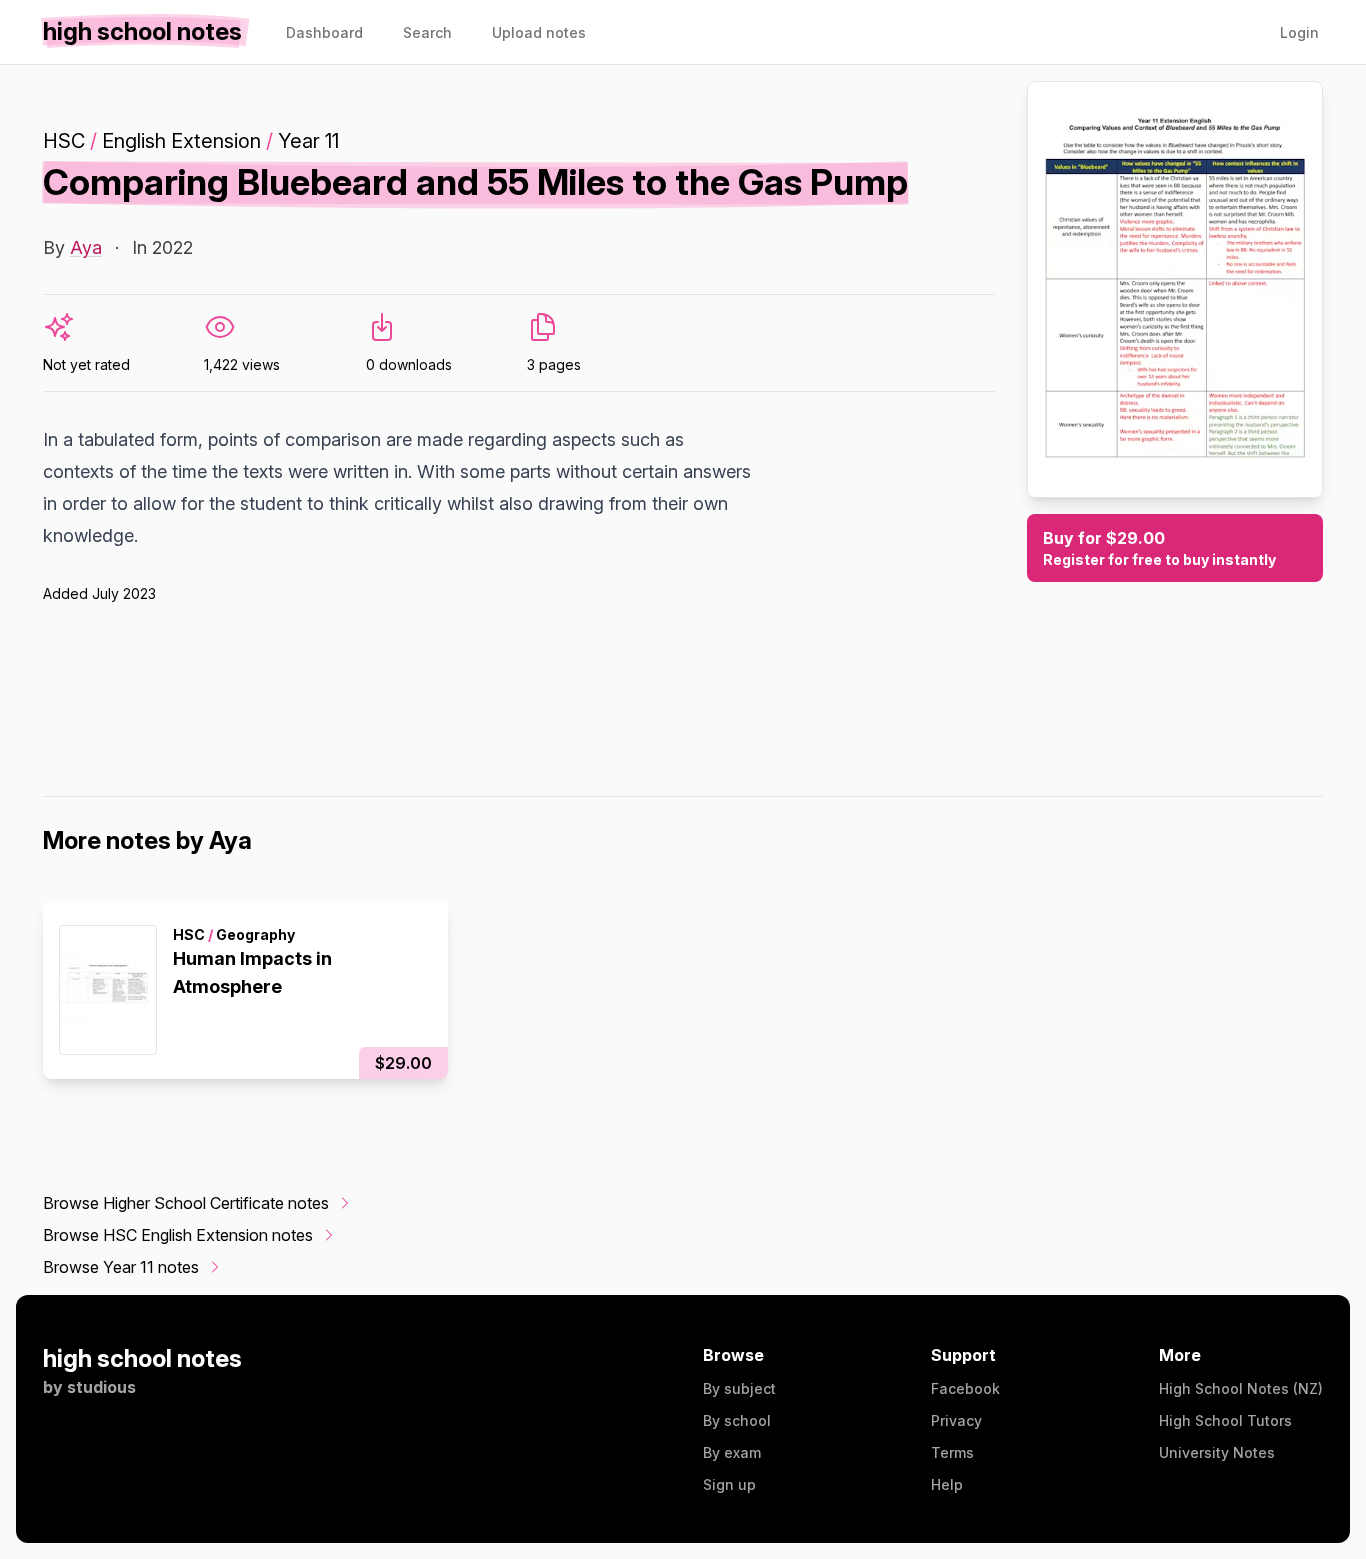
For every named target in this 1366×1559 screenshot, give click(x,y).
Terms (952, 1452)
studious (101, 1387)
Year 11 (308, 141)
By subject (739, 1388)
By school (737, 1420)
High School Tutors (1225, 1420)
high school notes (142, 1358)
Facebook (965, 1388)
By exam (732, 1452)
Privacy (956, 1420)
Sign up (729, 1484)
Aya (86, 247)
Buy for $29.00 (1159, 548)
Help (947, 1484)
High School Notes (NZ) (1241, 1388)
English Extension (181, 141)
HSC (64, 141)
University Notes (1217, 1452)
